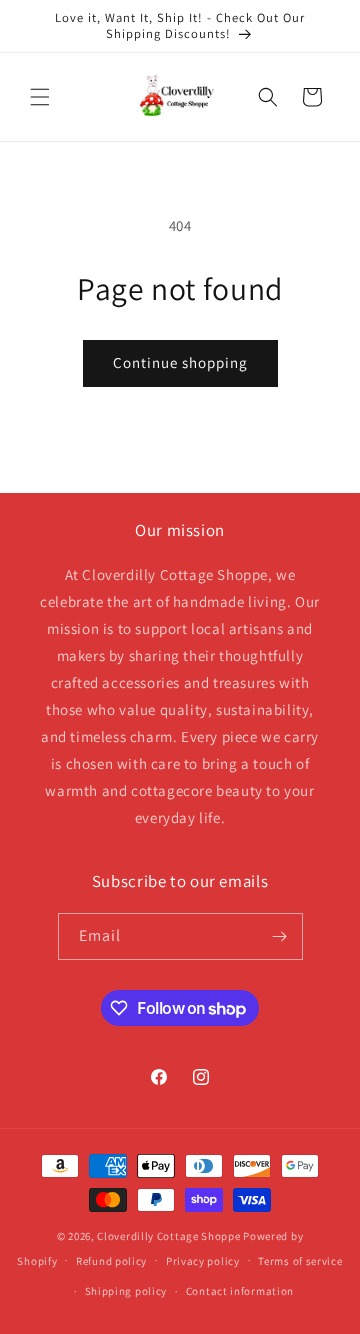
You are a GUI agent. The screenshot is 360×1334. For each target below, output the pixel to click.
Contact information (240, 1291)
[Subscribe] (280, 936)
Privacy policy (203, 1261)
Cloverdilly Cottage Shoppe (168, 1236)
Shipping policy (126, 1291)
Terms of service (300, 1261)
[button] (40, 97)
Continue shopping (180, 362)
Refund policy (111, 1261)
